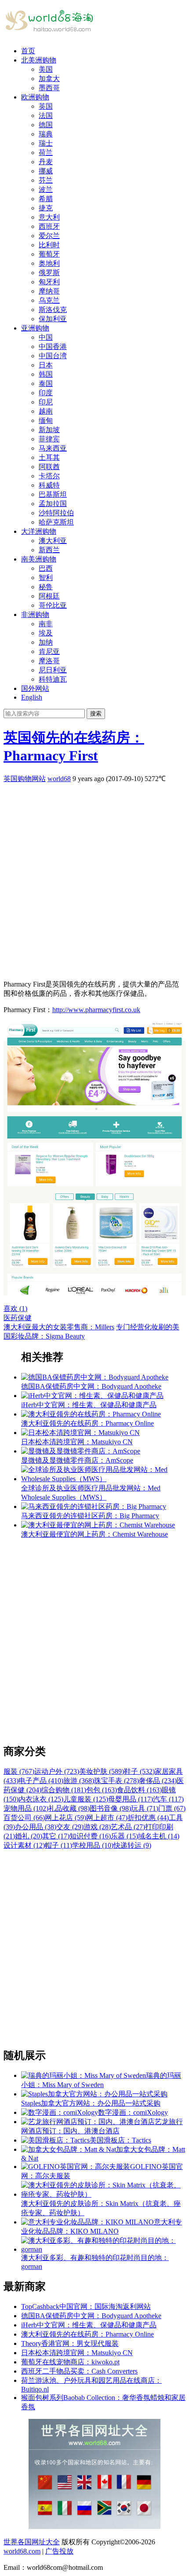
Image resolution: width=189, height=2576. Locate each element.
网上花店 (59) (65, 1818)
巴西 (46, 568)
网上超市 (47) (107, 1818)
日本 (46, 365)
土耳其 (49, 457)
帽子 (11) (58, 1845)
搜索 (96, 714)
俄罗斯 (49, 273)
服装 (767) (19, 1771)
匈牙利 (49, 282)
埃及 (46, 633)
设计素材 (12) (24, 1845)
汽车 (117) (168, 1799)
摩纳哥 (49, 291)
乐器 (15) (124, 1836)
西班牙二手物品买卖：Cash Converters (79, 2371)
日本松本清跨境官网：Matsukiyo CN (77, 2353)
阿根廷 (49, 596)
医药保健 (18, 1318)
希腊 (46, 199)
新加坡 (49, 430)
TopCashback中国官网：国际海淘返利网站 (86, 2306)
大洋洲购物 (39, 531)
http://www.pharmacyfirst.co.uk (96, 1010)
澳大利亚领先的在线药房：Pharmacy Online (87, 2334)
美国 (46, 69)
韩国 (46, 374)
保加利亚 (53, 319)
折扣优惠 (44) (148, 1818)
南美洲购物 (39, 559)
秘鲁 (46, 587)
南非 (46, 624)
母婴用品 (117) (131, 1799)
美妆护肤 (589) (102, 1771)
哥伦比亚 (53, 605)
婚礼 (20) (29, 1836)
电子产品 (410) (41, 1781)
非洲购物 (35, 615)
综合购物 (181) (64, 1790)
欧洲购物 (35, 97)
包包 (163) (102, 1790)
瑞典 (46, 134)
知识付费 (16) (90, 1836)
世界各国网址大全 (32, 2542)
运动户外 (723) (57, 1771)
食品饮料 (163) (139, 1790)
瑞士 (46, 143)
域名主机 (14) (159, 1836)
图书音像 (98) (110, 1808)
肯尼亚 (49, 651)
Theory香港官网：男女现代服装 (70, 2343)
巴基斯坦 (53, 494)
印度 (46, 393)
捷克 (46, 208)
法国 (46, 116)
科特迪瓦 (53, 679)
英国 (46, 106)
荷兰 (46, 152)
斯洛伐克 (53, 310)
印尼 (46, 402)
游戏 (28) (97, 1827)
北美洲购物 (39, 60)
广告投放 (59, 2551)
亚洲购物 (35, 328)
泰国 (46, 383)
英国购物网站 (25, 779)
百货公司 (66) (24, 1818)
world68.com (22, 2551)
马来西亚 (53, 448)
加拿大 (49, 79)
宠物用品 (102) (26, 1808)
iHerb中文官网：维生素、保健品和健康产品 (89, 2325)
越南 (46, 411)
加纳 (46, 642)
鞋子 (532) (139, 1771)
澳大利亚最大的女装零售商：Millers (59, 1327)
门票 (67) (172, 1808)
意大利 (49, 217)
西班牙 (49, 226)
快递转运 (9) (132, 1845)
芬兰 (46, 180)
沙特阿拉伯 (56, 513)
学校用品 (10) (93, 1845)
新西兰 (49, 550)
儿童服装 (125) (86, 1799)
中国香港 (53, 347)
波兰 (46, 189)
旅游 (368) (79, 1781)
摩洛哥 (49, 661)
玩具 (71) (145, 1808)
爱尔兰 (49, 236)
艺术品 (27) (128, 1827)
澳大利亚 (53, 541)
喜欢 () (15, 1308)
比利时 (49, 245)
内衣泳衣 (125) (41, 1799)
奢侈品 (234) (158, 1781)
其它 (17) (56, 1836)
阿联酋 (49, 467)
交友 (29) (70, 1827)
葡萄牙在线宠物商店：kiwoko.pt (70, 2362)
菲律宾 (49, 439)
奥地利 (49, 263)
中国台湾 (53, 356)
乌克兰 (49, 300)
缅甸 (46, 420)
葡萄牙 (49, 254)
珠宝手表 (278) (116, 1781)
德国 (46, 125)
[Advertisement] (94, 878)
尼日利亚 (53, 670)
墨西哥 (49, 88)
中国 (46, 337)
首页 (28, 51)
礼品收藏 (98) (69, 1808)
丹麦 (46, 162)
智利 (46, 578)
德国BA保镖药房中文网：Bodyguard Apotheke (91, 2316)
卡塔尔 (49, 476)
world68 (59, 779)
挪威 (46, 171)
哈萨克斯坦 (56, 522)
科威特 (49, 485)
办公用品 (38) (36, 1827)
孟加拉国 (53, 504)
